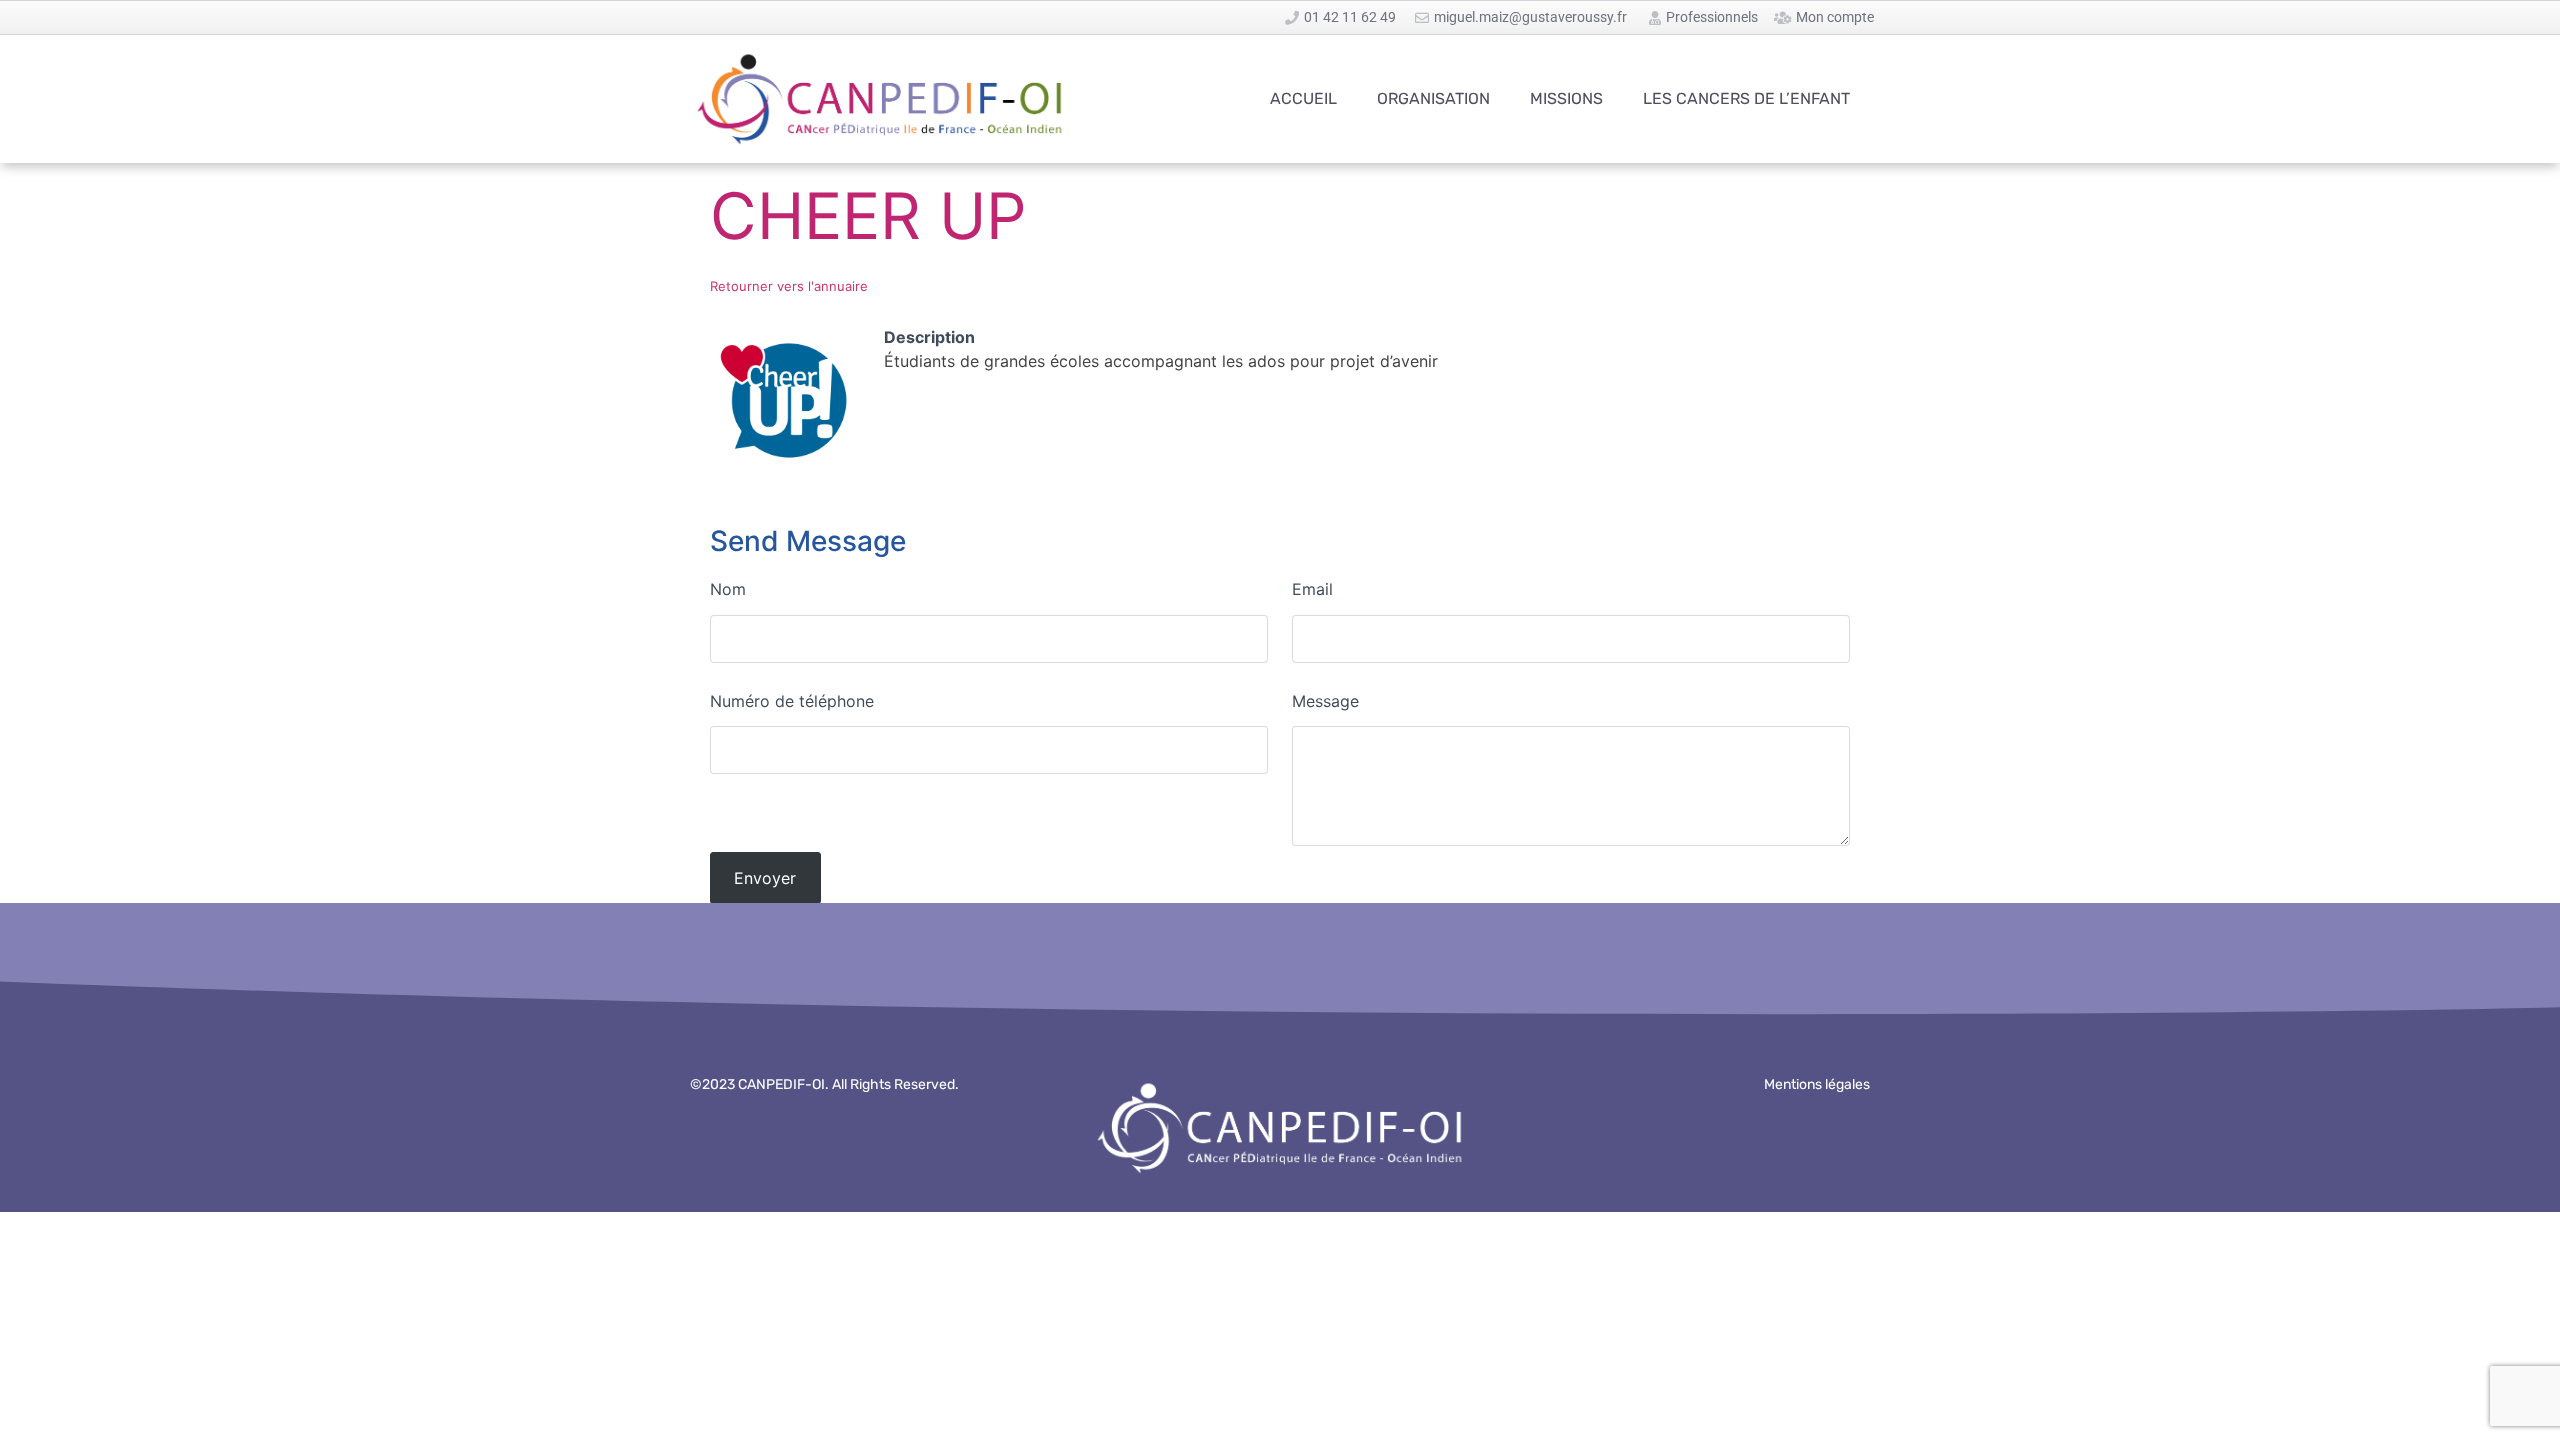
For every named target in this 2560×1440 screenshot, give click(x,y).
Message (1325, 701)
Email (1312, 589)
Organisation (1433, 98)
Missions (1566, 98)
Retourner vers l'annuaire (789, 286)
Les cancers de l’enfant (1746, 98)
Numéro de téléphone (792, 701)
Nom (728, 589)
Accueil (1303, 98)
